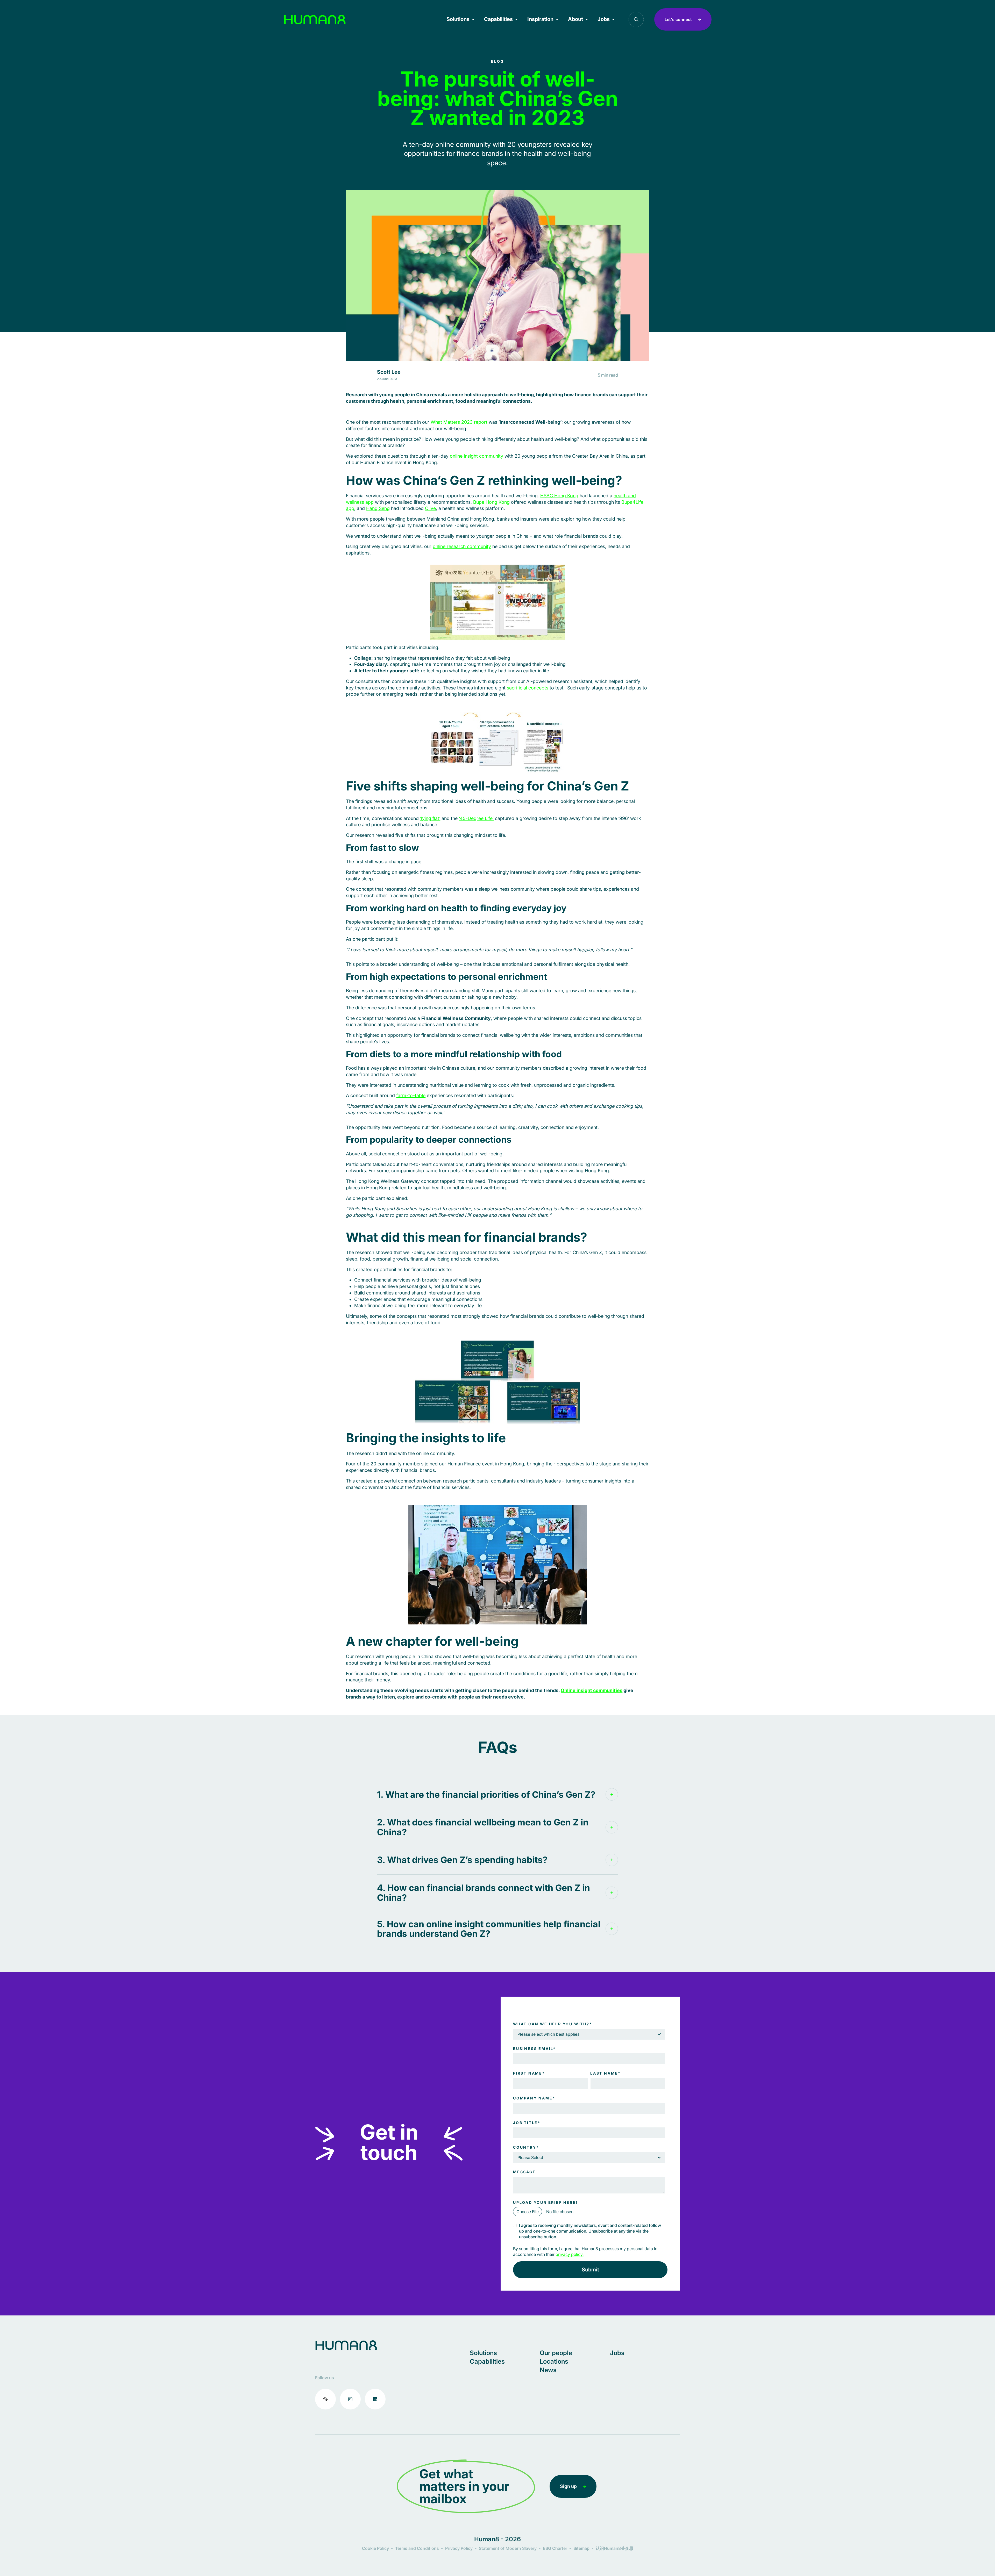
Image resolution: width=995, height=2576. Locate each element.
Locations (554, 2361)
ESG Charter (555, 2548)
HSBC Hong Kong (559, 496)
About (575, 19)
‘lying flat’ (430, 818)
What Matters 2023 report (459, 422)
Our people (556, 2353)
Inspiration (540, 19)
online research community (462, 546)
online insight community (477, 456)
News (548, 2370)
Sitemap (581, 2548)
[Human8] (315, 20)
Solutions (458, 19)
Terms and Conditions (417, 2548)
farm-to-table (411, 1095)
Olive (430, 508)
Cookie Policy (375, 2548)
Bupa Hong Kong (491, 502)
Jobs (604, 19)
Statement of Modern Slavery (508, 2548)
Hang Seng (378, 508)
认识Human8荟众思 (614, 2548)
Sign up (568, 2486)
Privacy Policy (459, 2548)
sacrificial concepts (528, 688)
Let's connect (678, 19)
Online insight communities (592, 1690)
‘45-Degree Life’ (476, 818)
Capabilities (498, 19)
